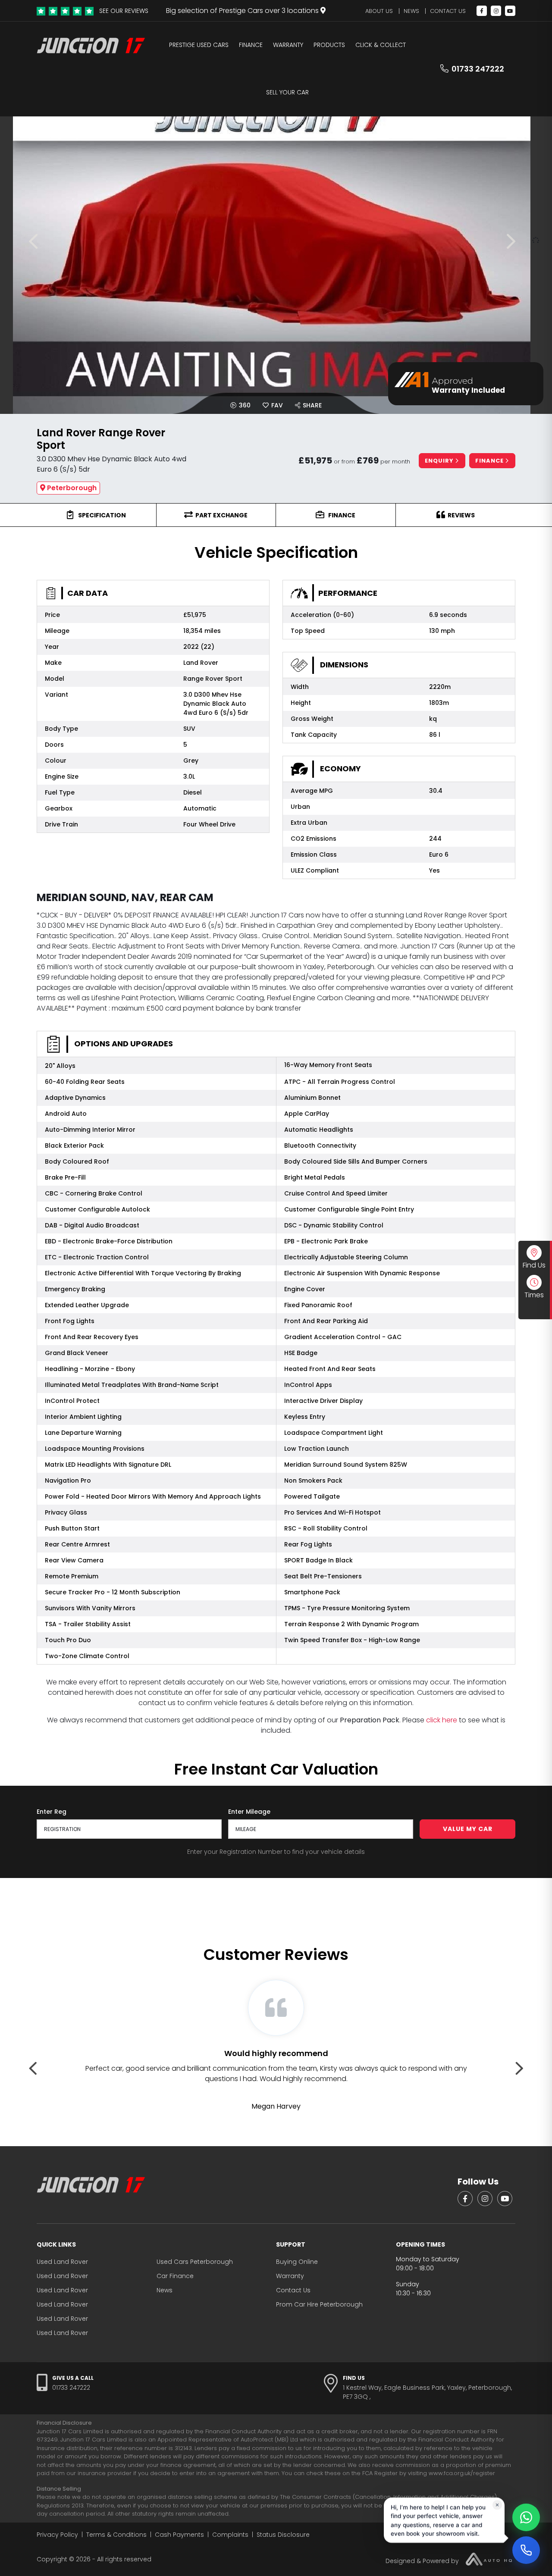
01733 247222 (478, 69)
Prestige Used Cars (199, 45)
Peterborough (72, 488)
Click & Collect (381, 45)
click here (442, 1720)
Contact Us (448, 11)
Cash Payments (179, 2535)
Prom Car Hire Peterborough (319, 2304)
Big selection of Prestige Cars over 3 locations (243, 11)
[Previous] (37, 241)
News (411, 11)
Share (311, 405)
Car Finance (175, 2276)
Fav (276, 405)
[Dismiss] (497, 2506)
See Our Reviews (124, 11)
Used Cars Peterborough (195, 2262)
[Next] (515, 241)
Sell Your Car (287, 92)
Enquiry (440, 461)
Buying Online (297, 2262)
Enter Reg (52, 1812)
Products (329, 45)
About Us (379, 11)
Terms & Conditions (116, 2535)
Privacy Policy (57, 2535)
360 (244, 405)
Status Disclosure (283, 2535)
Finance (251, 45)
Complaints (230, 2535)
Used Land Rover (62, 2262)
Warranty (288, 45)
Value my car (468, 1829)
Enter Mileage (249, 1812)
